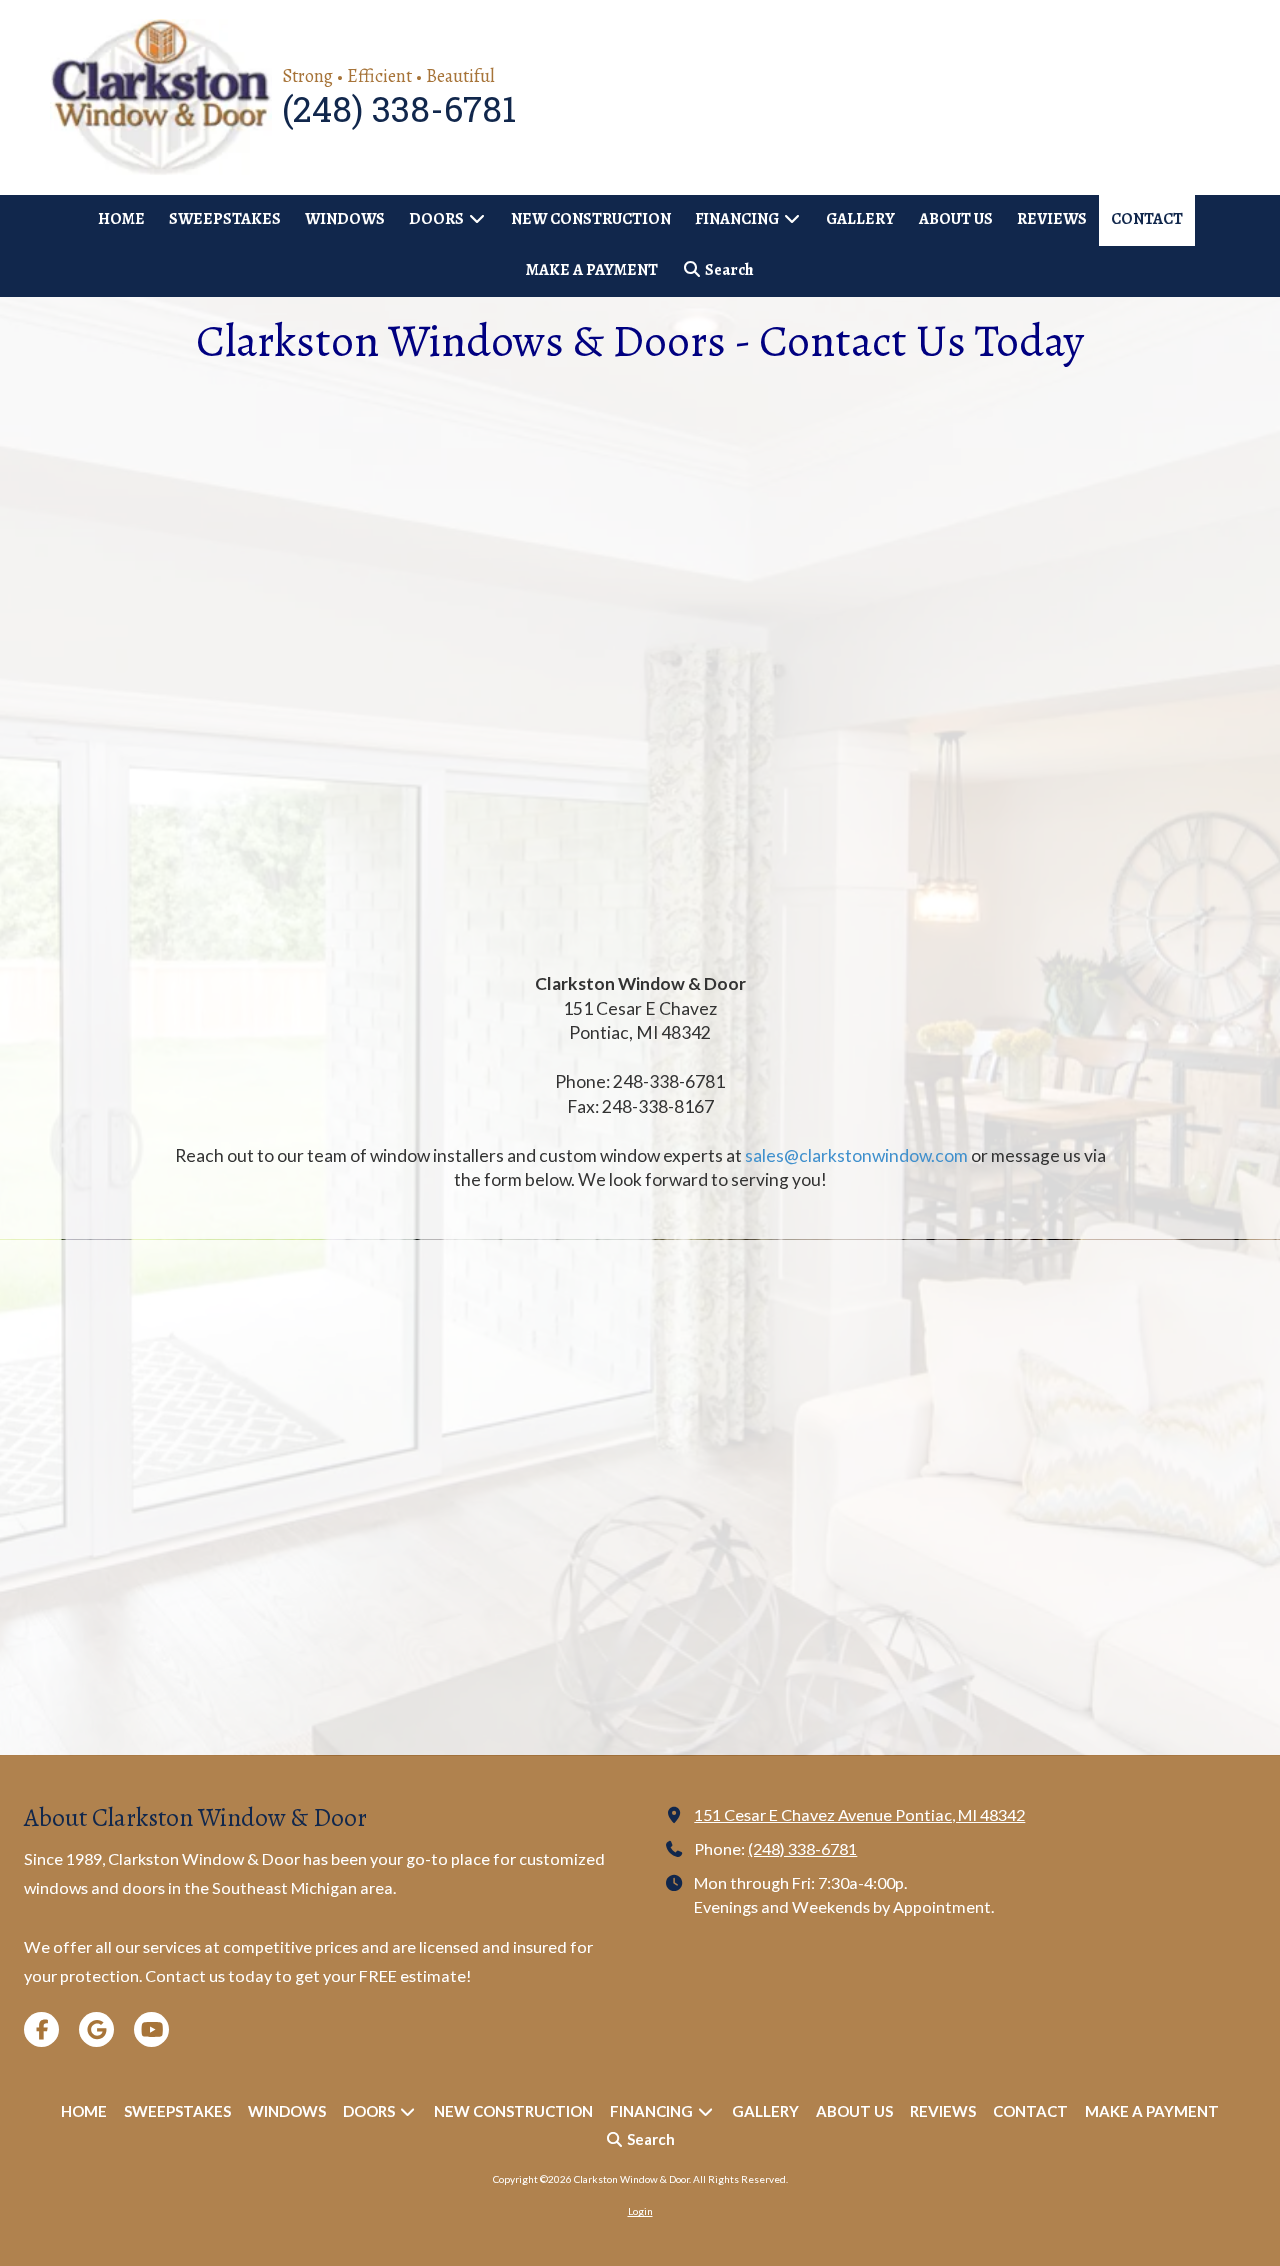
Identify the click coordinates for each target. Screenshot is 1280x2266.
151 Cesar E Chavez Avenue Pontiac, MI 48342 (859, 1814)
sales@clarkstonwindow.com (856, 1155)
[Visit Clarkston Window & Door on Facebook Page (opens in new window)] (41, 2029)
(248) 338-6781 (802, 1848)
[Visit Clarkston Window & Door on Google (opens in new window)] (96, 2029)
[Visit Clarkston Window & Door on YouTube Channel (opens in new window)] (151, 2029)
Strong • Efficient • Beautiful (388, 75)
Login (640, 2211)
